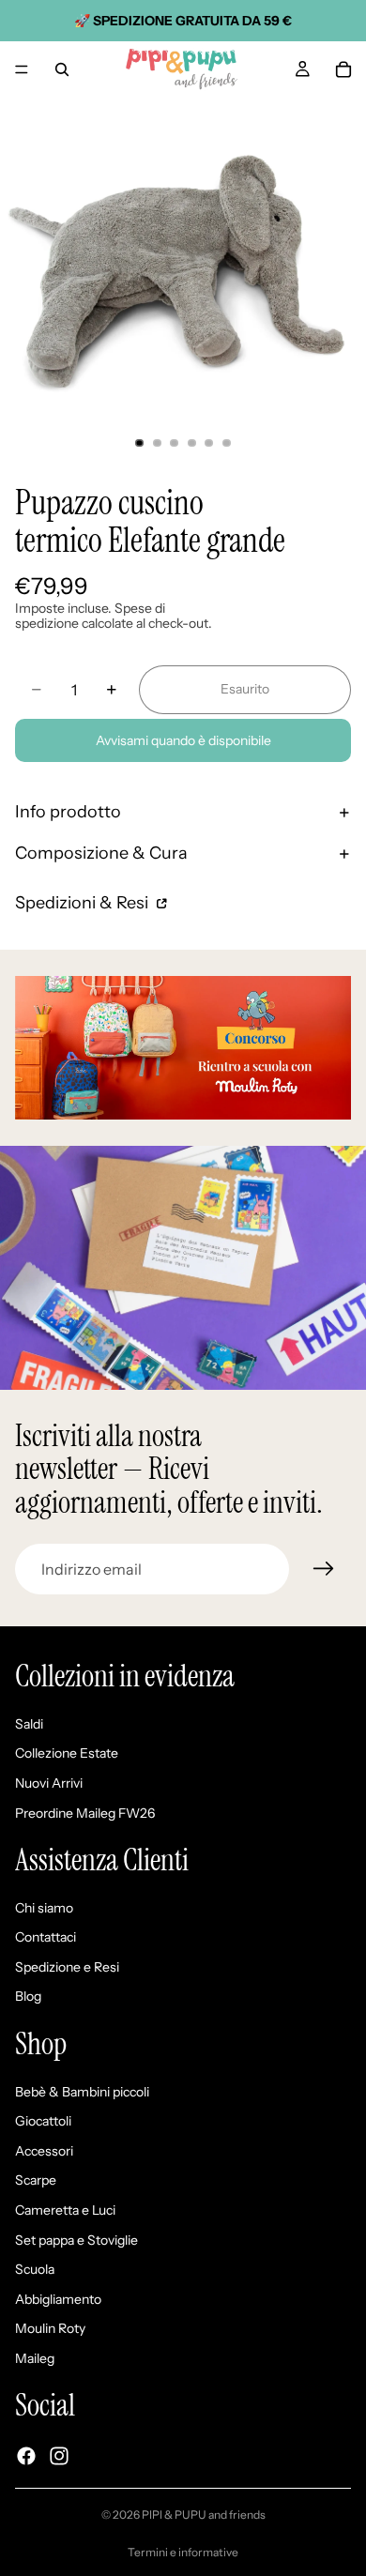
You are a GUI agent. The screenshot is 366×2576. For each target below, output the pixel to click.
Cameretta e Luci (65, 2210)
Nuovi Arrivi (49, 1783)
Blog (28, 1996)
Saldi (29, 1724)
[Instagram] (59, 2456)
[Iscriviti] (324, 1569)
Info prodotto (68, 812)
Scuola (35, 2269)
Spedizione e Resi (67, 1967)
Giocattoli (43, 2121)
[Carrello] (343, 69)
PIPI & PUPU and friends (204, 2515)
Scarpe (36, 2180)
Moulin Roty (50, 2328)
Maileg (35, 2358)
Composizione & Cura (101, 853)
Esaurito (245, 689)
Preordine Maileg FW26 (85, 1812)
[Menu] (22, 69)
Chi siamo (44, 1908)
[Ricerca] (62, 69)
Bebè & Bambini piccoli (82, 2091)
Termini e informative (183, 2552)
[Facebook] (26, 2456)
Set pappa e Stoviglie (76, 2239)
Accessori (44, 2151)
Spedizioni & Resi (84, 903)
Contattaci (46, 1937)
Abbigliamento (58, 2299)
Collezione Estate (67, 1753)
